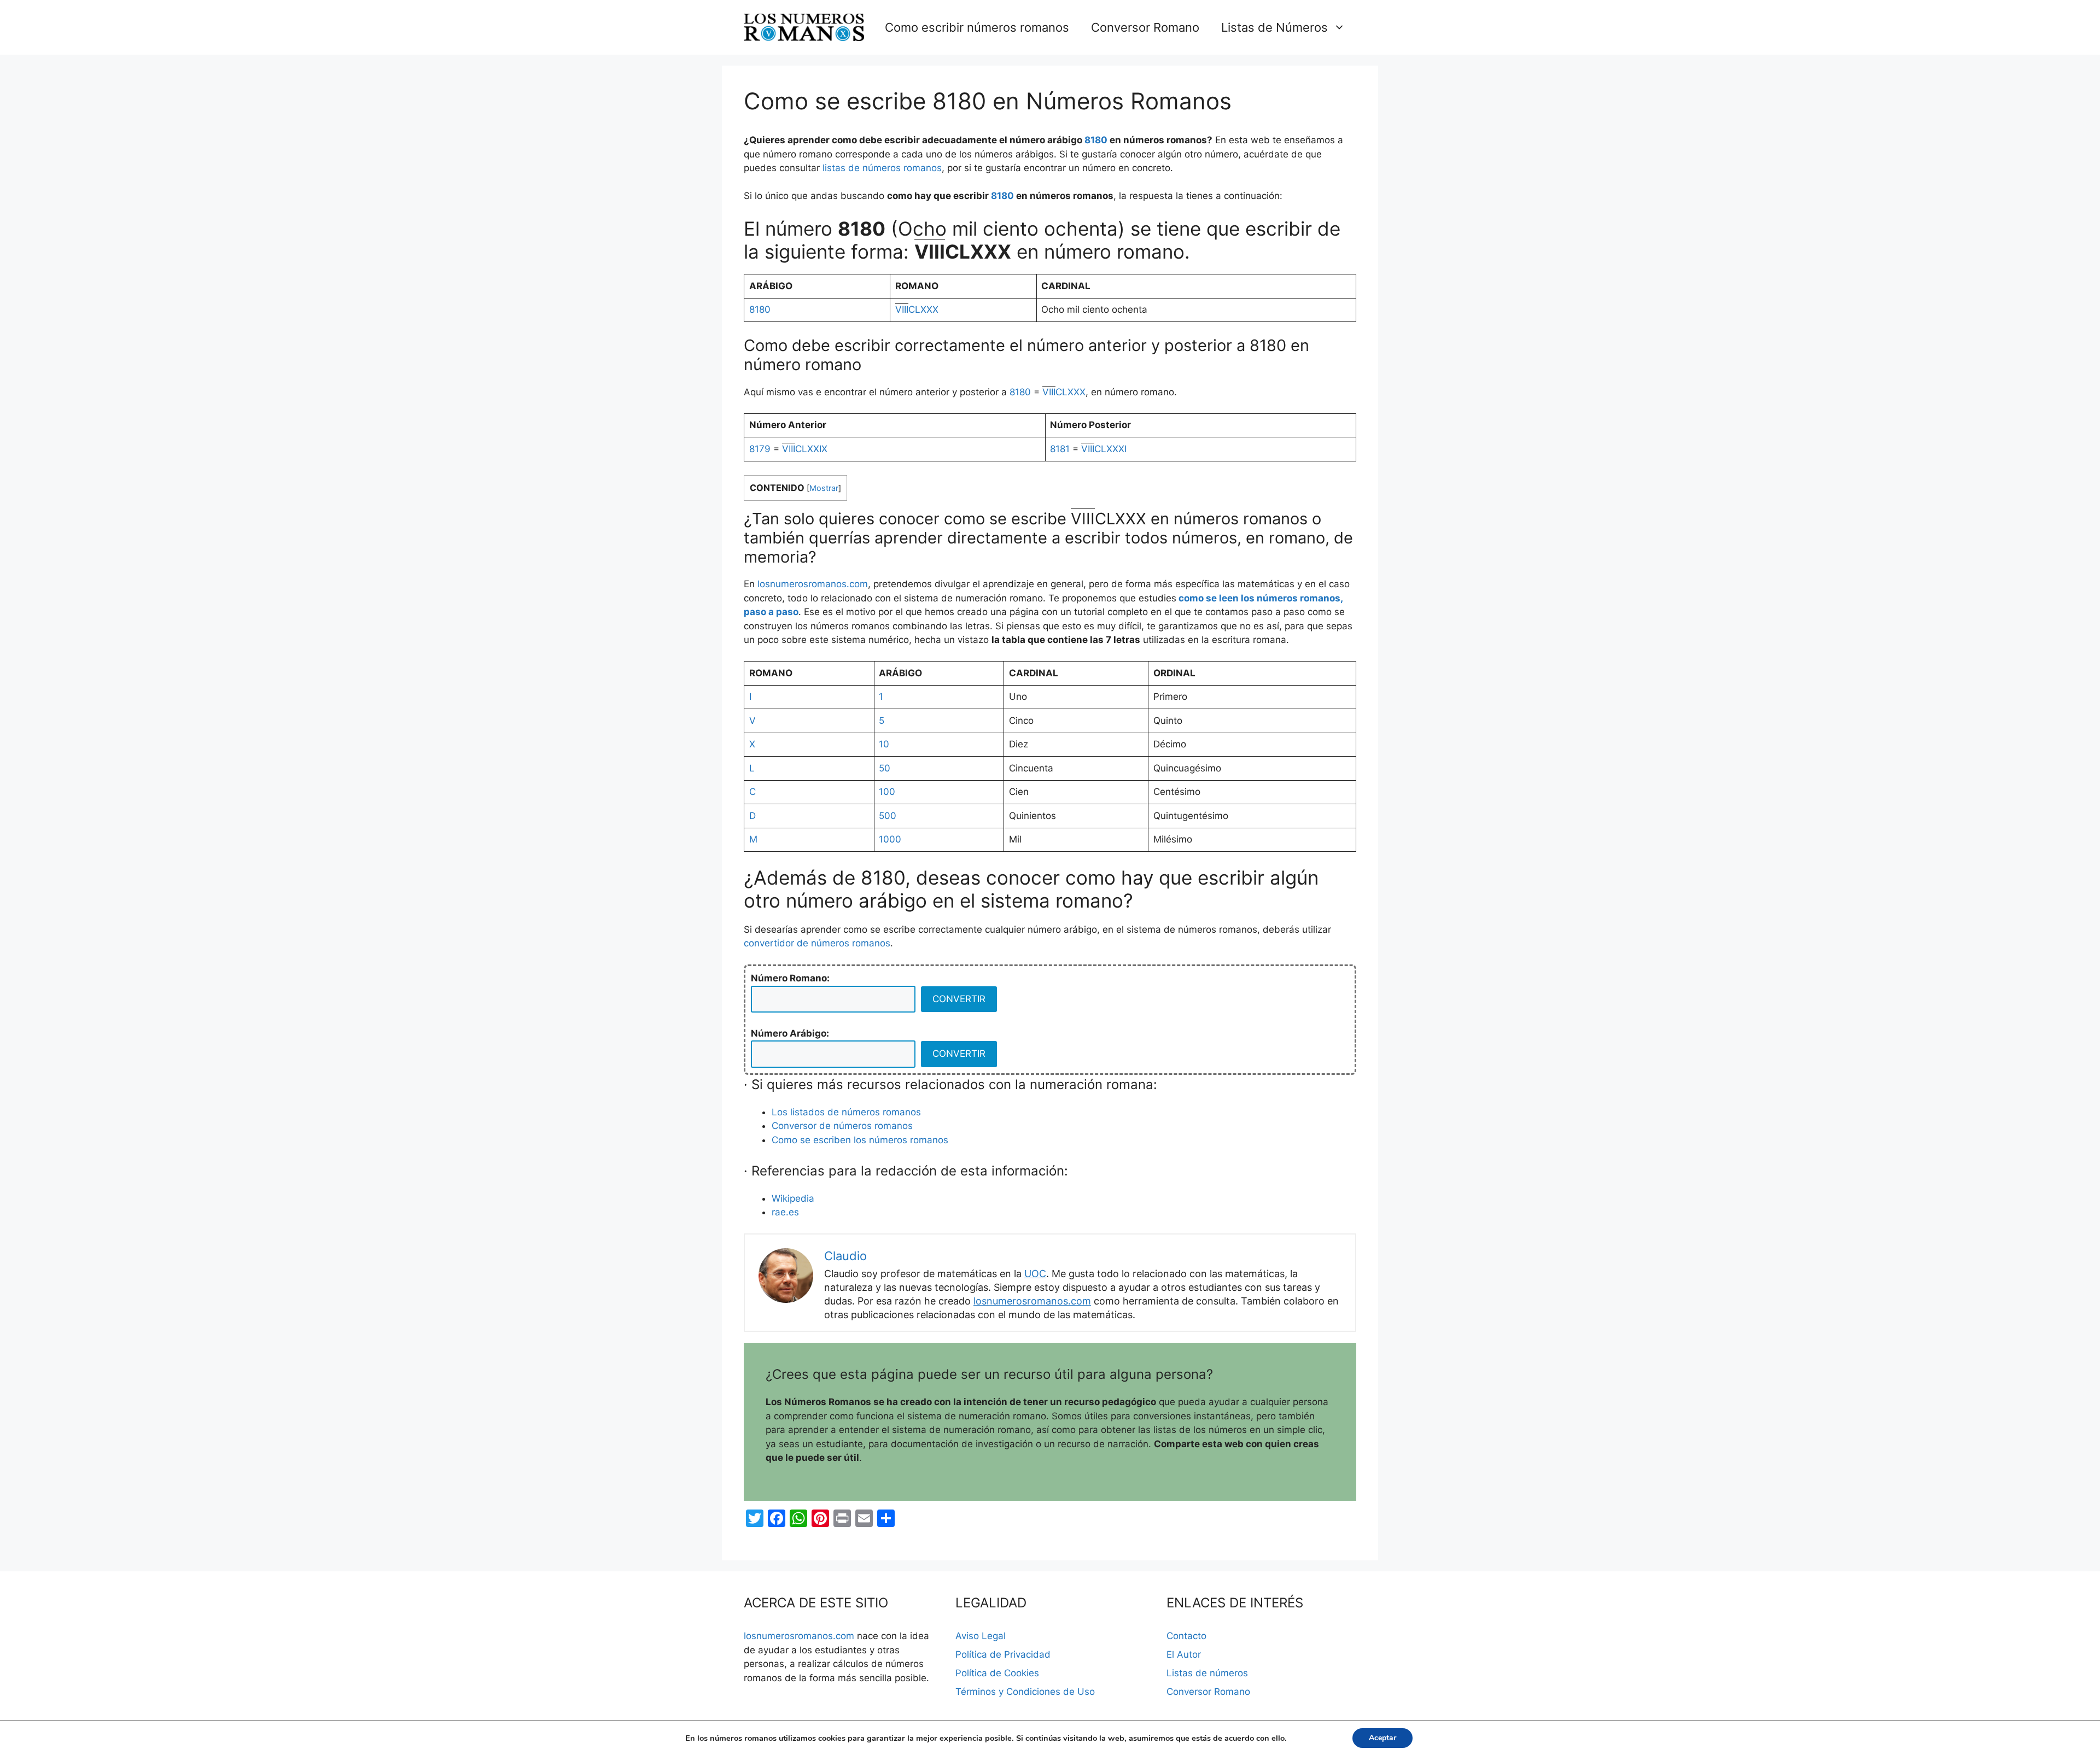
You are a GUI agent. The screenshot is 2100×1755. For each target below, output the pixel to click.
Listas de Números (1274, 27)
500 (888, 816)
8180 (1096, 140)
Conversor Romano (1145, 27)
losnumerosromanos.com (813, 584)
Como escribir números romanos (977, 27)
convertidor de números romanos (817, 943)
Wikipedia (793, 1198)
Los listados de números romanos (846, 1112)
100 (887, 792)
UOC (1035, 1274)
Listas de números (1207, 1673)
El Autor (1184, 1654)
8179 (760, 449)
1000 (890, 839)
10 (884, 744)
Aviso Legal (981, 1636)
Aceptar (1382, 1738)
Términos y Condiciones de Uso (1025, 1692)
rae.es (785, 1212)
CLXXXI (1104, 449)
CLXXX (917, 309)
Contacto (1186, 1636)
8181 (1060, 449)
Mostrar (824, 488)
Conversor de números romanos (842, 1126)
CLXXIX (805, 449)
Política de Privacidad (1003, 1654)
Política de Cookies (997, 1673)
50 (885, 768)
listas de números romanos (882, 168)
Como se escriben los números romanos (860, 1140)
